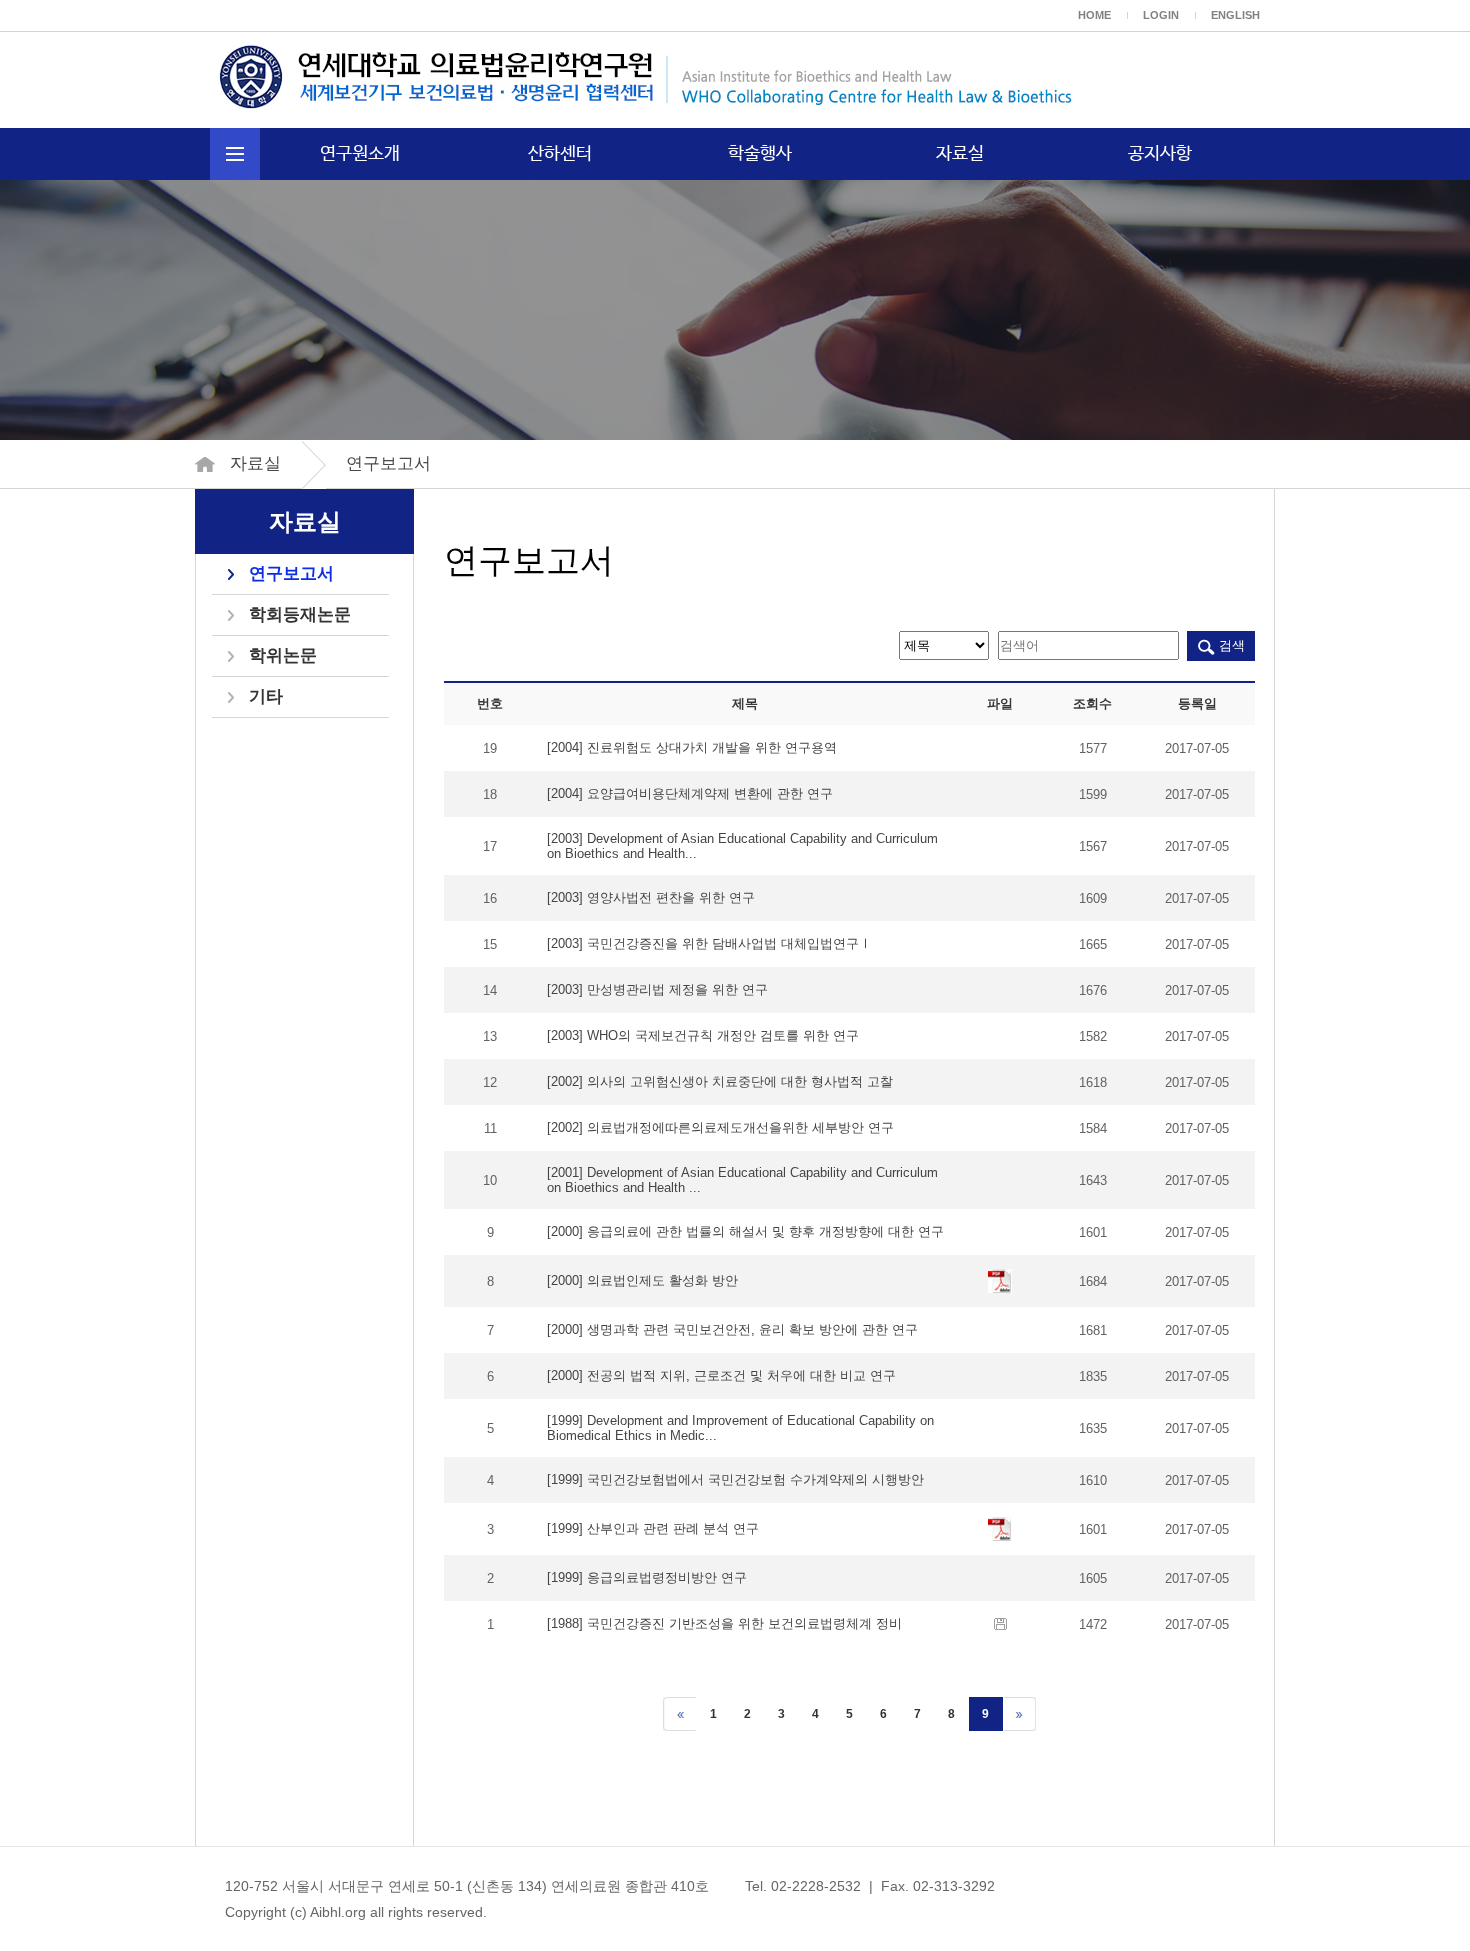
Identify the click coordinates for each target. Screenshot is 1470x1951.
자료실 (960, 154)
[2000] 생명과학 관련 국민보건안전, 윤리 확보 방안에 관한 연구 (732, 1329)
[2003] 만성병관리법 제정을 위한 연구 (657, 989)
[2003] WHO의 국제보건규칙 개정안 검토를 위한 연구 (703, 1035)
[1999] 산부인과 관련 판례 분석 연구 (653, 1528)
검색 (1230, 645)
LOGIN (1161, 15)
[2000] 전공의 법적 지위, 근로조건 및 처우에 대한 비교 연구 (721, 1375)
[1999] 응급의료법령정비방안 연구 (647, 1577)
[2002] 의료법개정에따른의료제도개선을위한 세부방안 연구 (720, 1127)
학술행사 (760, 154)
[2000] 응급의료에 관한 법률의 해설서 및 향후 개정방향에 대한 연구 (745, 1231)
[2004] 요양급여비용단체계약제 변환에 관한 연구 (690, 793)
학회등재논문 (300, 614)
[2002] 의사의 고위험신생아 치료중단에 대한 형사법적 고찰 (720, 1081)
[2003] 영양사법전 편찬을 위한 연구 (651, 897)
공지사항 (1160, 154)
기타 (266, 696)
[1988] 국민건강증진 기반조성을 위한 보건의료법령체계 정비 (724, 1623)
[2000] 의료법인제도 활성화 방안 (642, 1280)
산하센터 (560, 154)
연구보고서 (291, 573)
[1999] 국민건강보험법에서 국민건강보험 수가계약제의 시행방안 (735, 1479)
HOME (1094, 15)
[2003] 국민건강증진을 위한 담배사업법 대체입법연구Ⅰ (709, 943)
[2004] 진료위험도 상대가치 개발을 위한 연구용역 (692, 747)
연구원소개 (360, 154)
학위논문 (283, 655)
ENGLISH (1235, 15)
